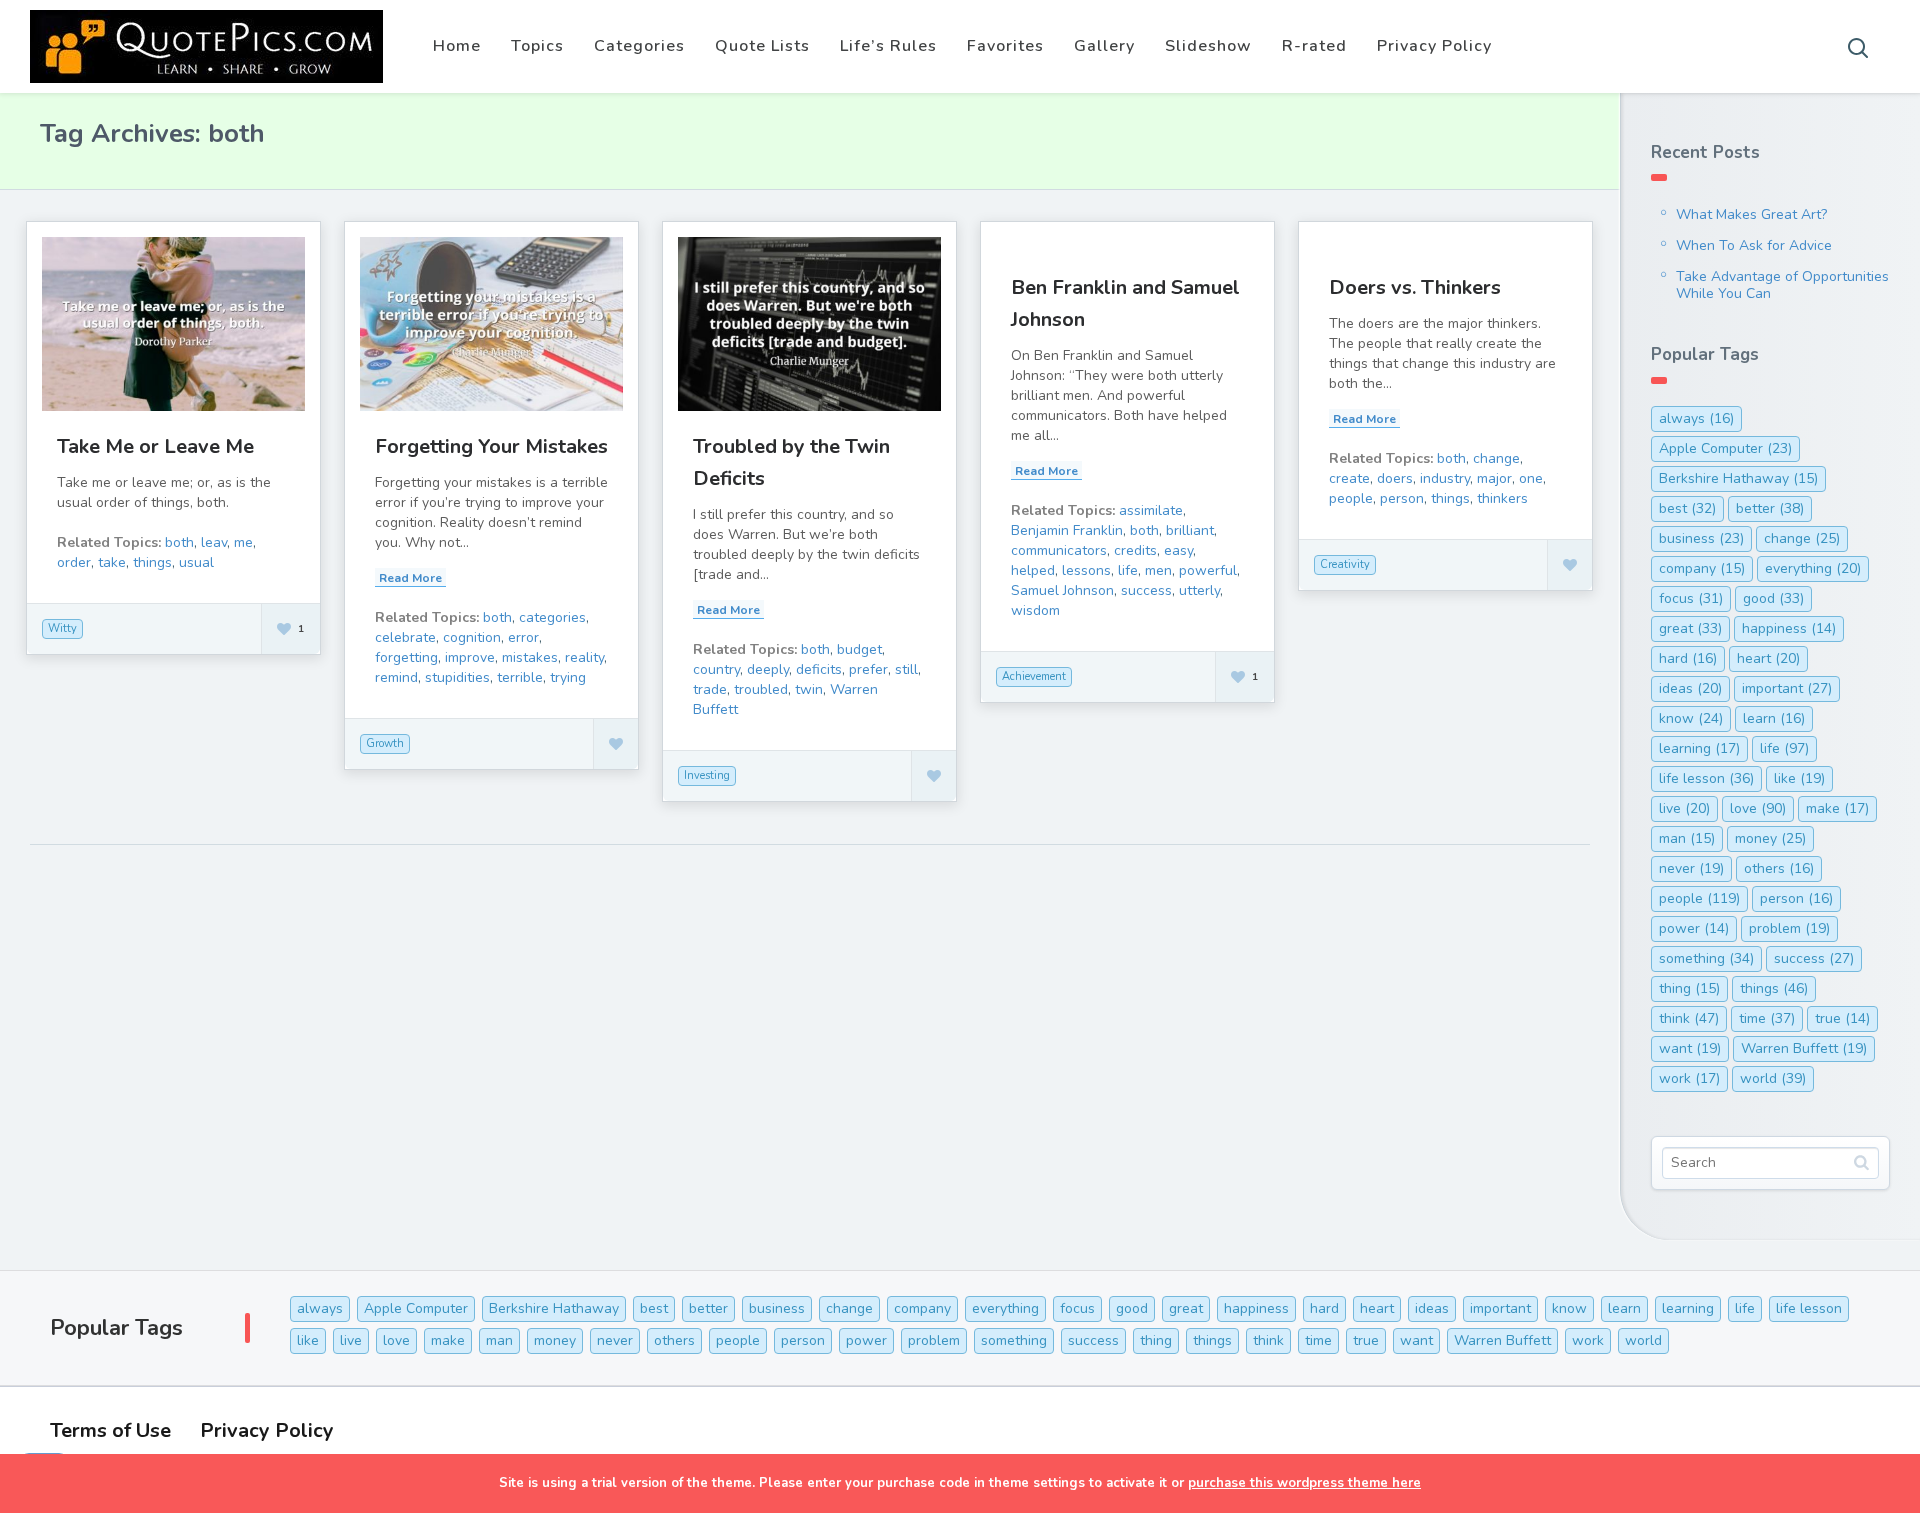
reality (584, 657)
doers (1395, 478)
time (1767, 1018)
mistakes (530, 657)
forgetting (406, 657)
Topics (537, 46)
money (1770, 838)
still (906, 669)
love (1758, 808)
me (243, 542)
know (1691, 718)
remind (396, 677)
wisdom (1035, 610)
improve (470, 657)
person (1402, 498)
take (112, 562)
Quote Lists (762, 46)
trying (568, 677)
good (1773, 598)
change (1496, 458)
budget (859, 649)
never (1691, 868)
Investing (707, 775)
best (1687, 508)
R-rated (1314, 46)
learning (1699, 748)
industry (1445, 478)
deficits (819, 669)
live (1684, 808)
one (1531, 478)
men (1158, 570)
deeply (768, 669)
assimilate (1151, 510)
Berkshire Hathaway (1738, 478)
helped (1033, 570)
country (716, 669)
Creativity (1345, 564)
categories (552, 617)
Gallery (1104, 46)
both (179, 542)
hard (1688, 658)
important (1787, 688)
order (74, 562)
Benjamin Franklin (1067, 530)
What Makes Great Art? (1751, 214)
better (1770, 508)
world (1773, 1078)
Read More (410, 578)
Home (457, 46)
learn (1774, 718)
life (1128, 570)
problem (1789, 928)
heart (1768, 658)
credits (1135, 550)
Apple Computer (1725, 448)
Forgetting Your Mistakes (491, 446)
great (1690, 628)
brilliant (1190, 530)
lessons (1086, 570)
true (1842, 1018)
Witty (62, 628)
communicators (1059, 550)
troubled (761, 689)
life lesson (1706, 778)
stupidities (457, 677)
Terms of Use (110, 1430)
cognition (472, 637)
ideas (1690, 688)
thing (1689, 988)
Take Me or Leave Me (155, 446)
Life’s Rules (888, 46)
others (1779, 868)
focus (1691, 598)
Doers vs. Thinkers (1415, 287)
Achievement (1034, 676)
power (1694, 928)
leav (214, 542)
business (1701, 538)
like (1799, 778)
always (1696, 418)
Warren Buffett (1804, 1048)
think (1689, 1018)
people (1351, 498)
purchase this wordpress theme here (1304, 1483)
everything (1813, 568)
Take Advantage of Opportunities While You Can (1782, 285)
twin (809, 689)
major (1494, 478)
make (1837, 808)
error (523, 637)
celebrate (405, 637)
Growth (385, 743)
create (1349, 478)
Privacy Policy (1434, 46)
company (1702, 568)
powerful (1208, 570)
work (1689, 1078)
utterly (1199, 590)
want (1690, 1048)
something (1706, 958)
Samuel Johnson (1062, 590)
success (1146, 590)
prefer (868, 669)
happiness (1789, 628)
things (152, 562)
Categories (639, 46)
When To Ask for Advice (1754, 245)
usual (196, 562)
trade (710, 689)
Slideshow (1208, 46)
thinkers (1502, 498)
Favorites (1005, 46)
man (1687, 838)
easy (1178, 550)
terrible (520, 677)
